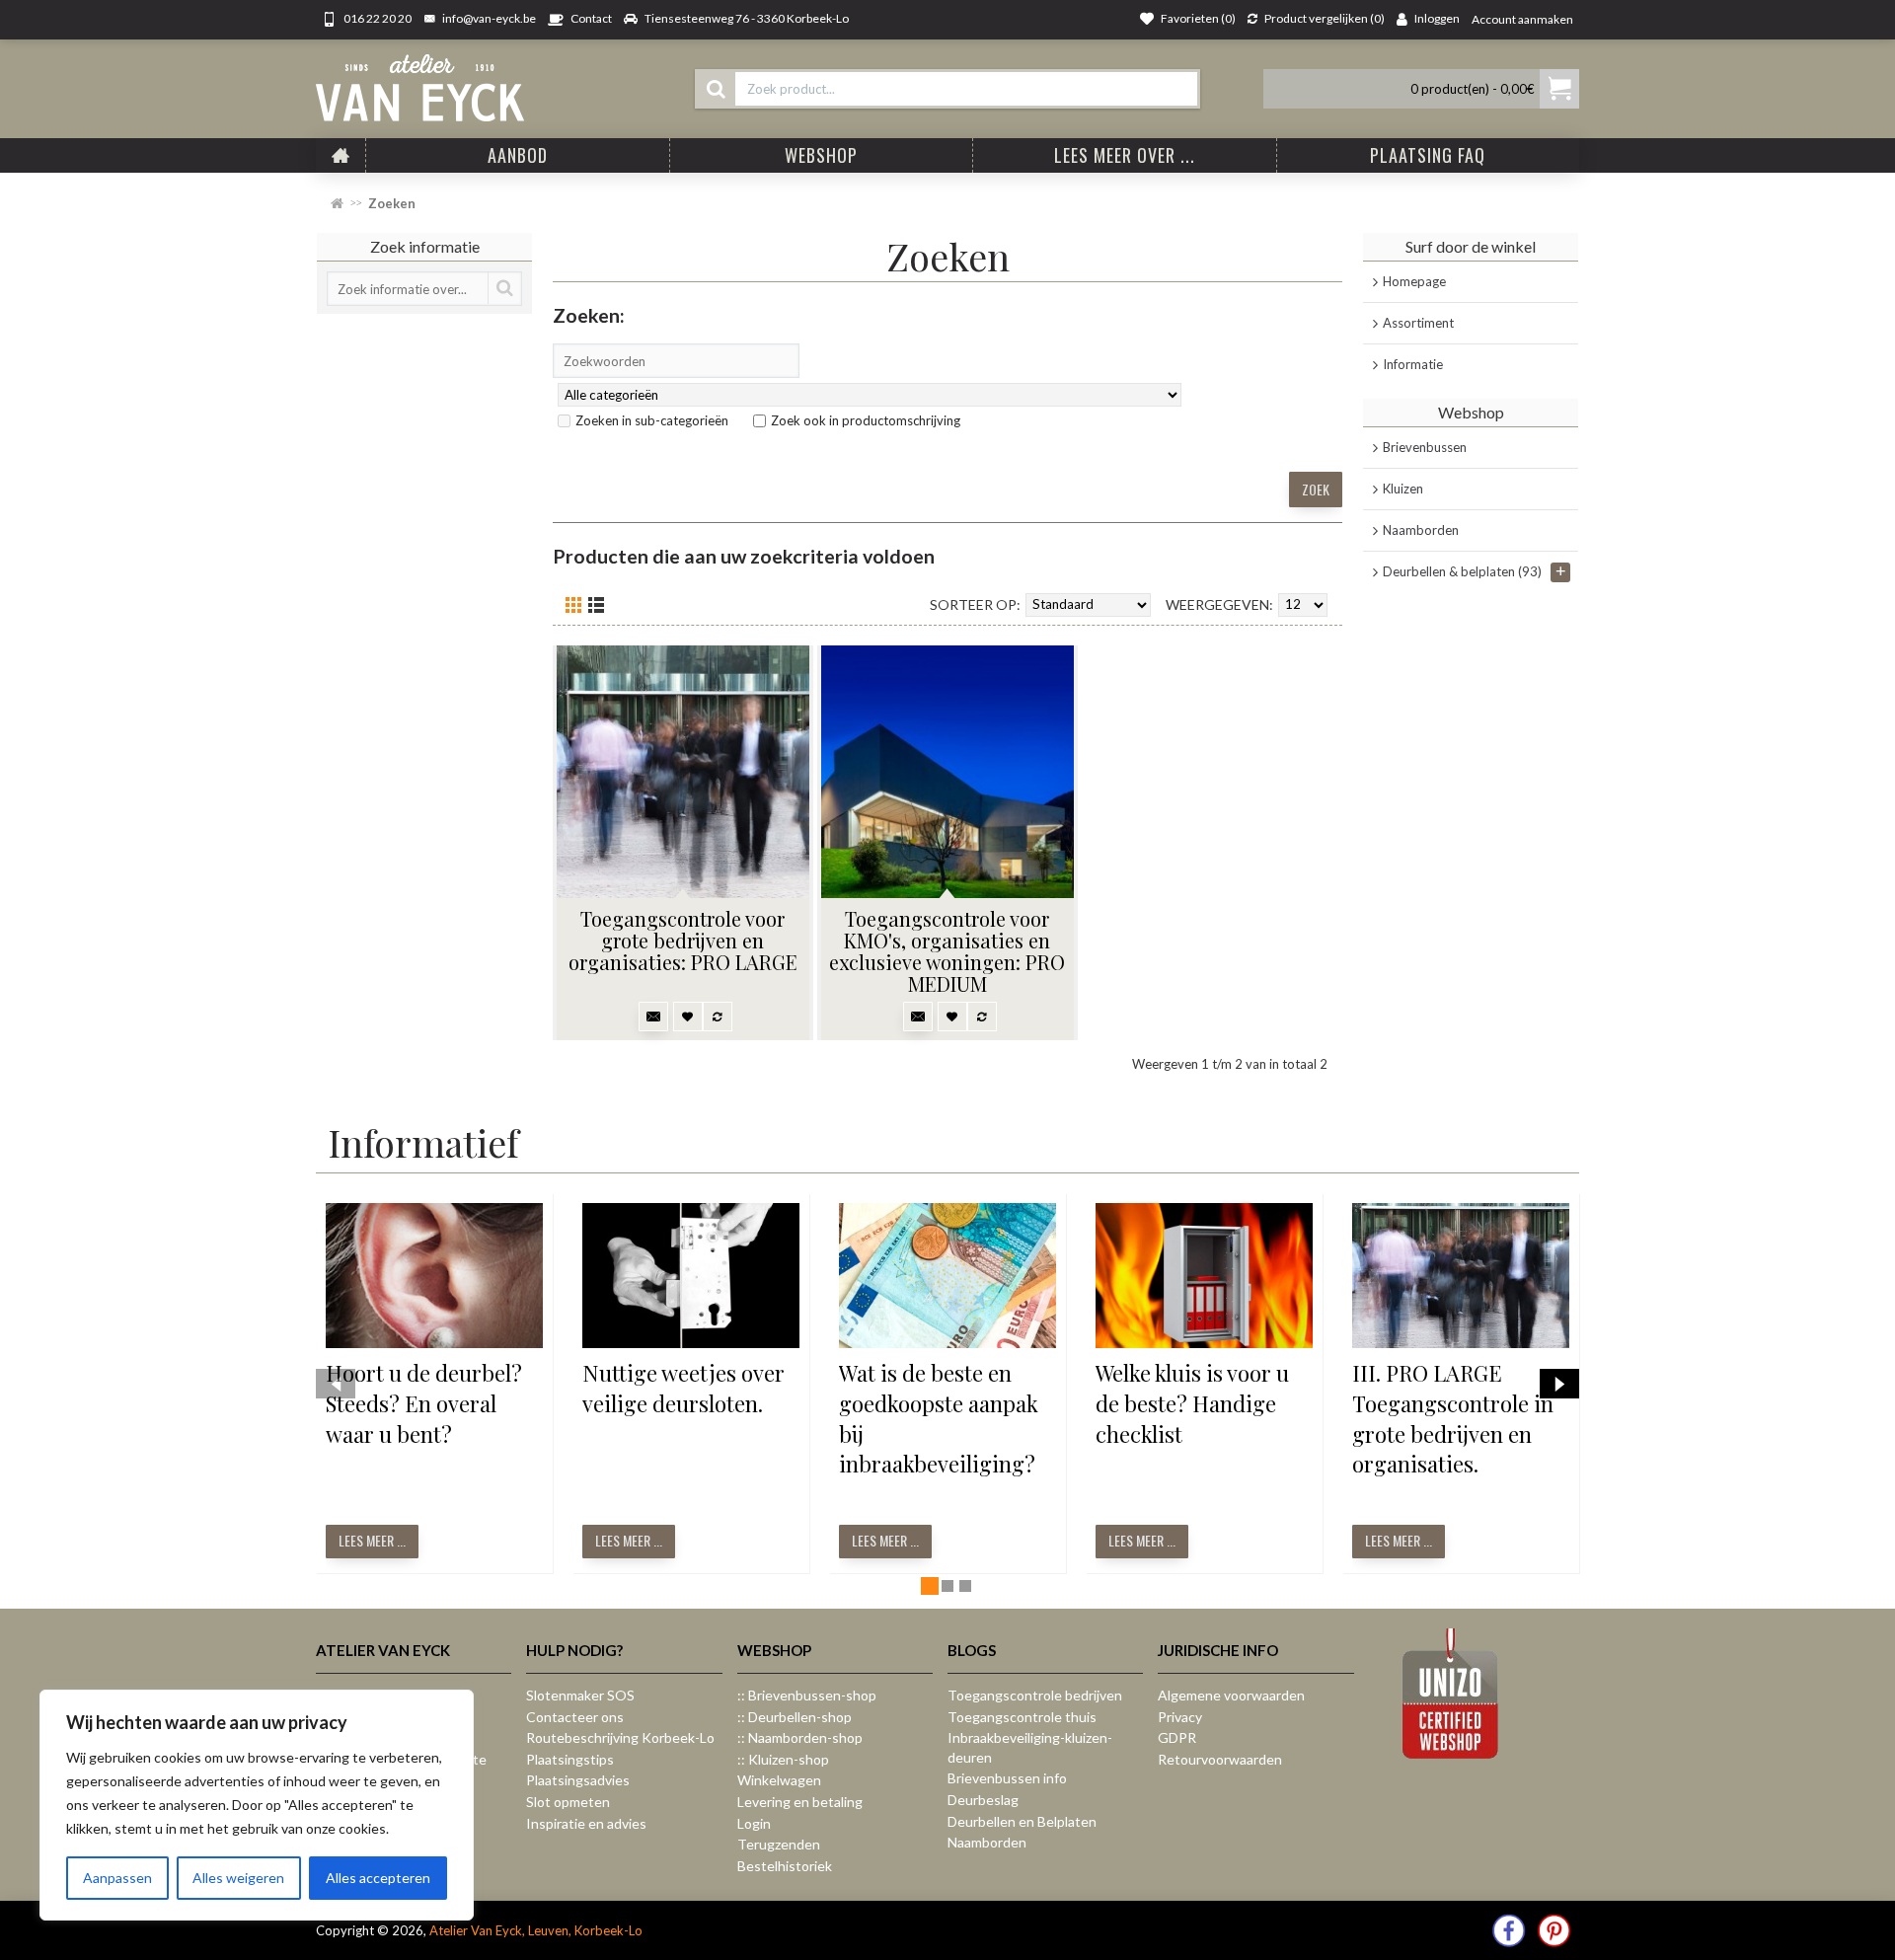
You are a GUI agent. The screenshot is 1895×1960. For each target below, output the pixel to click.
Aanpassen (117, 1878)
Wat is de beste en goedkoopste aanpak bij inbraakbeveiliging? (939, 1418)
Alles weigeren (238, 1878)
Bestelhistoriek (785, 1866)
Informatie (1413, 364)
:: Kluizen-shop (783, 1759)
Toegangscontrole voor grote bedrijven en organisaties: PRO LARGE (683, 940)
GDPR (1177, 1737)
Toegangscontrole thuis (1022, 1717)
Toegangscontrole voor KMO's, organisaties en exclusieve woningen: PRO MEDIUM (947, 951)
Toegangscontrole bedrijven (1035, 1695)
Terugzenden (779, 1844)
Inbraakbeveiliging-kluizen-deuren (1030, 1747)
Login (754, 1823)
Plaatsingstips (570, 1759)
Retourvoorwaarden (1220, 1759)
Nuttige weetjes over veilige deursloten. (683, 1388)
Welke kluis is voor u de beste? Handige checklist (1192, 1403)
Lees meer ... (372, 1540)
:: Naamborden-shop (800, 1737)
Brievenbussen (1425, 447)
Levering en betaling (800, 1802)
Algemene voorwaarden (1231, 1695)
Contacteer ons (575, 1717)
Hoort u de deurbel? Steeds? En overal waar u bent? (424, 1403)
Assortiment (1418, 323)
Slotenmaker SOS (580, 1695)
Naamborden (1421, 530)
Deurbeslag (983, 1800)
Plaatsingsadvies (578, 1780)
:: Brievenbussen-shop (807, 1695)
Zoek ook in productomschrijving (866, 420)
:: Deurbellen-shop (795, 1717)
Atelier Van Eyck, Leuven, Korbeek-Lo (536, 1930)
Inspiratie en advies (586, 1823)
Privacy (1180, 1717)
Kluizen (1403, 489)
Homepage (1414, 281)
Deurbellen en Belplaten (1022, 1821)
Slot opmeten (568, 1802)
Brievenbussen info (1007, 1778)
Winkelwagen (779, 1780)
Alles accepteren (378, 1878)
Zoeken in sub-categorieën (652, 420)
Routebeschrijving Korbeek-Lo (620, 1737)
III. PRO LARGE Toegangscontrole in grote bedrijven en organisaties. (1453, 1418)
